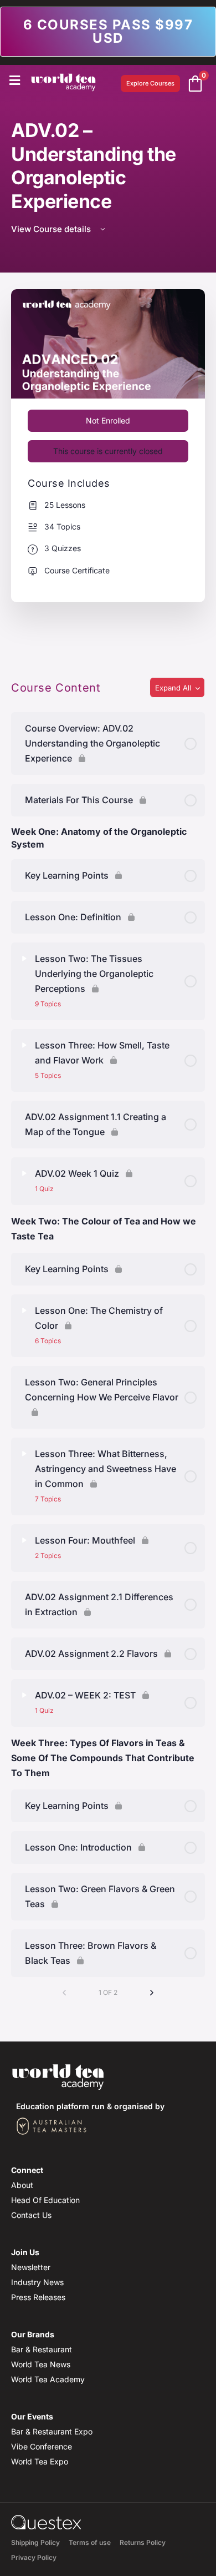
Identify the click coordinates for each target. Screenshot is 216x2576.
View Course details (52, 229)
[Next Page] (152, 1993)
